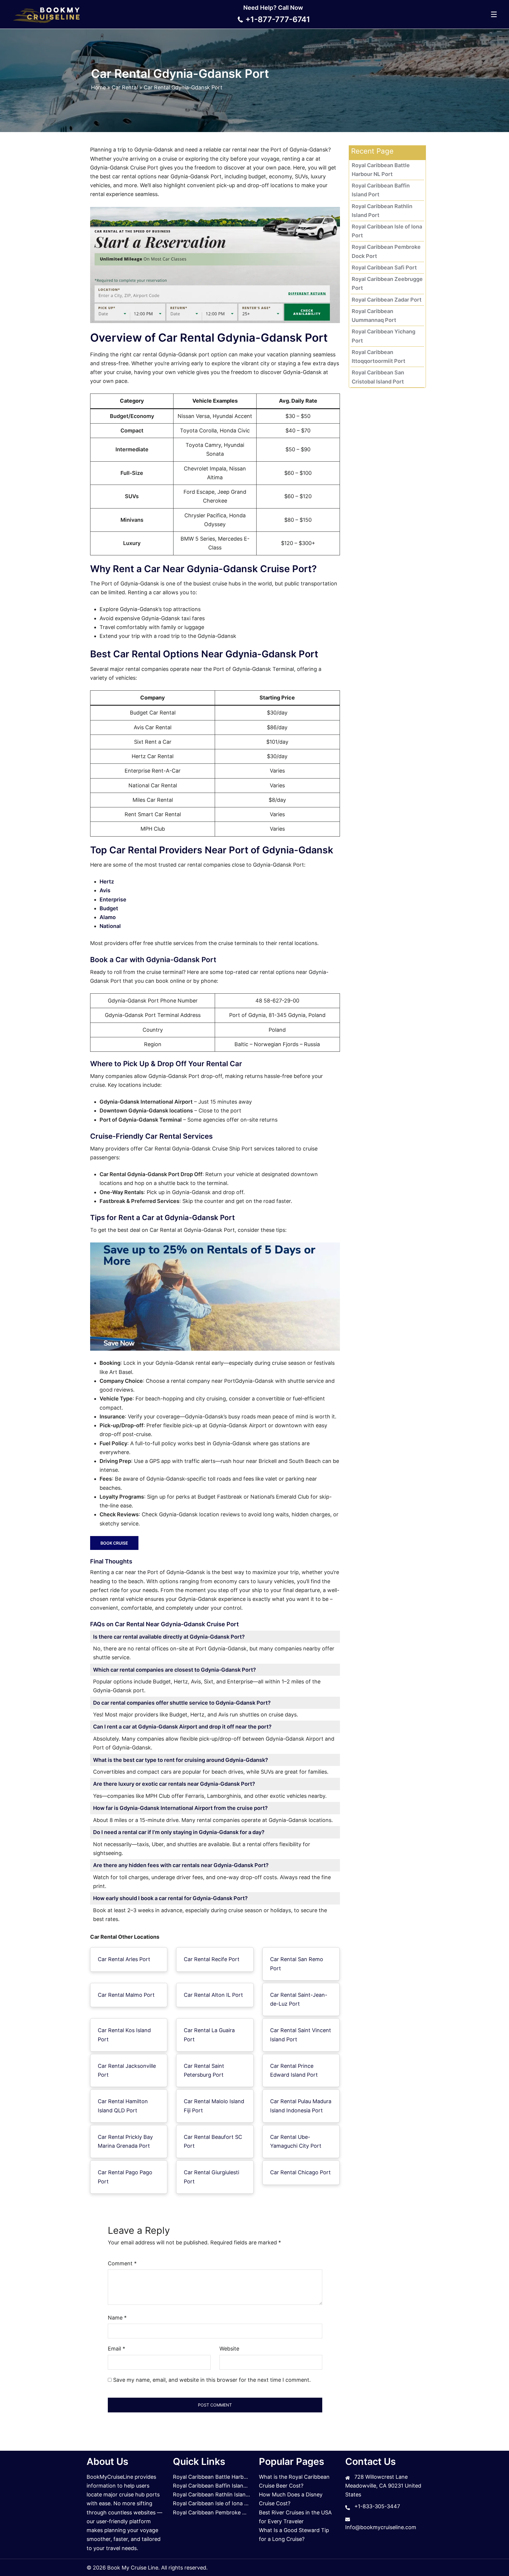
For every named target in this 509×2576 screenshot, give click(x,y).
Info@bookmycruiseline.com (381, 2527)
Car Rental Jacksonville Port (127, 2070)
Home (98, 87)
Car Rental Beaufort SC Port (213, 2141)
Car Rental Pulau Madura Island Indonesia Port (301, 2106)
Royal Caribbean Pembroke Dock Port (220, 2512)
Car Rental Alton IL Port (213, 1995)
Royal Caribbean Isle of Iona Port (214, 2503)
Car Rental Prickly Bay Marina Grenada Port (125, 2141)
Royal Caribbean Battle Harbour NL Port (223, 2477)
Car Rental (125, 87)
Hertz (107, 882)
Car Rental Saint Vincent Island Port (301, 2035)
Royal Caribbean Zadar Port (387, 300)
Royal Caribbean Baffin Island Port (216, 2486)
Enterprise (113, 899)
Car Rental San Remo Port (297, 1964)
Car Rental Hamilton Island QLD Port (123, 2106)
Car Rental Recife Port (212, 1959)
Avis (105, 890)
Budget (109, 908)
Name (117, 2318)
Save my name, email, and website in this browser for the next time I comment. (212, 2380)
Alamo (108, 917)
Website (229, 2349)
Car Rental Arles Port (124, 1959)
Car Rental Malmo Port (126, 1995)
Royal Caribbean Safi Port (384, 268)
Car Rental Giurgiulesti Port (211, 2177)
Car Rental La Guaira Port (209, 2035)
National (110, 926)
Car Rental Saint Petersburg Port (204, 2070)
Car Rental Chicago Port (300, 2172)
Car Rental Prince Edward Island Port (294, 2070)
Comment (122, 2263)
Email (116, 2349)
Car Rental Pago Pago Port (125, 2177)
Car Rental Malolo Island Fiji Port (214, 2106)
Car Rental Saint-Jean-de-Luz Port (299, 1999)
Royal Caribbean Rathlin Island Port (217, 2494)
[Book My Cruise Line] (47, 14)
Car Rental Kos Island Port (124, 2035)
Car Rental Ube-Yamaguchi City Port (296, 2141)
